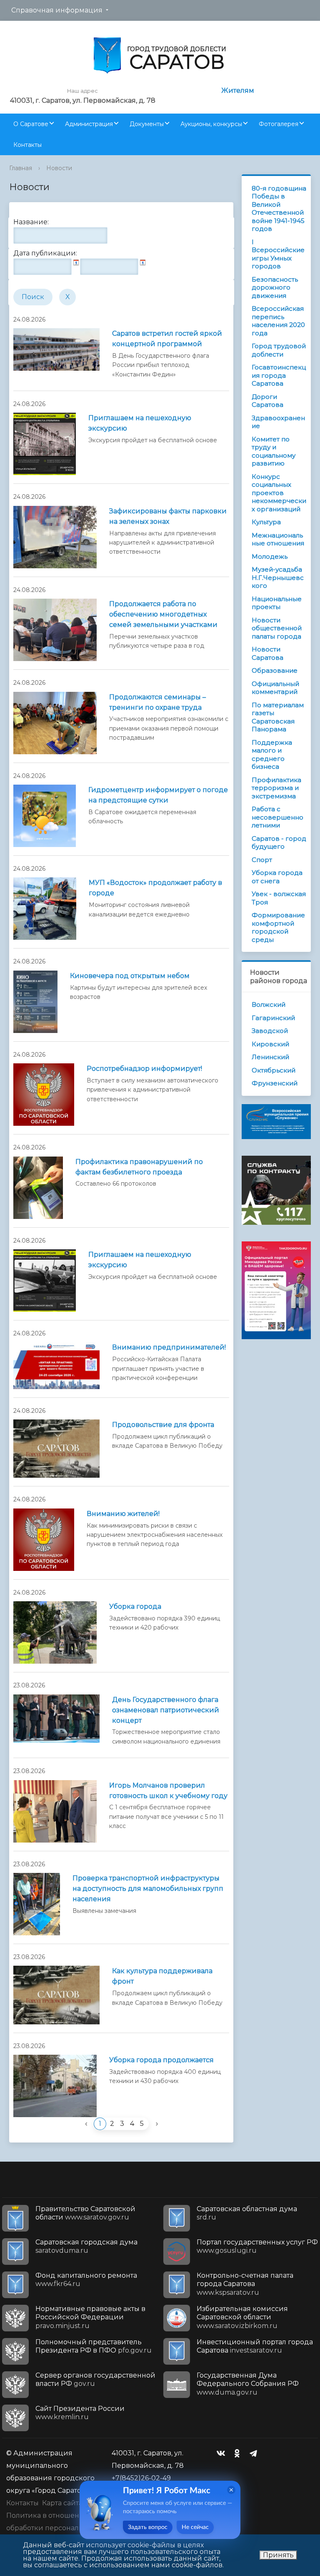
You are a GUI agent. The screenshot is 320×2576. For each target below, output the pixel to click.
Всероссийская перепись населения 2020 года (278, 321)
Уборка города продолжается (161, 2060)
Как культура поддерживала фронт (162, 1976)
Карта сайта (62, 2503)
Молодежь (270, 556)
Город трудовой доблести (279, 350)
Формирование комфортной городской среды (278, 927)
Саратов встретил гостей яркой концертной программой (167, 339)
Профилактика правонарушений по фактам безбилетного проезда (139, 1167)
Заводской (270, 1031)
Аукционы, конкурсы (211, 124)
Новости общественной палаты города (277, 628)
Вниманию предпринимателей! (169, 1347)
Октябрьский (274, 1070)
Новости (59, 168)
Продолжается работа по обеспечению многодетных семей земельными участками (163, 614)
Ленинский (270, 1057)
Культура (266, 522)
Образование (275, 670)
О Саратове (31, 124)
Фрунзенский (275, 1083)
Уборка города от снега (277, 877)
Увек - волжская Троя (279, 898)
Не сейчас (195, 2527)
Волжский (269, 1004)
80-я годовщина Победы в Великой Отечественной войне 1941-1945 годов (279, 209)
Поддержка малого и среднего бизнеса (272, 755)
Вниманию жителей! (123, 1514)
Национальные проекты (277, 603)
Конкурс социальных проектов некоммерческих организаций (279, 493)
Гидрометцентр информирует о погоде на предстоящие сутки (158, 795)
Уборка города (135, 1606)
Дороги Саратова (267, 401)
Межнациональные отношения (278, 539)
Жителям (238, 90)
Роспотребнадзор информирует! (144, 1069)
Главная (21, 168)
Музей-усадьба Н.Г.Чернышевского (278, 577)
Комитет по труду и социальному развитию (274, 451)
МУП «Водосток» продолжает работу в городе (155, 888)
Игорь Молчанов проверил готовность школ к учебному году (168, 1791)
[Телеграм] (255, 2453)
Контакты (27, 145)
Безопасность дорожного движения (275, 287)
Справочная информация (57, 10)
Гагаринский (273, 1018)
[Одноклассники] (239, 2453)
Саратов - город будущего (279, 843)
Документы (147, 124)
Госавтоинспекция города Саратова (279, 375)
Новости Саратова (267, 653)
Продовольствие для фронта (163, 1425)
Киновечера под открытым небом (130, 976)
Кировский (270, 1044)
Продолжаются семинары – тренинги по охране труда (157, 702)
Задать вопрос (148, 2527)
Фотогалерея (279, 124)
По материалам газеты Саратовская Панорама (278, 717)
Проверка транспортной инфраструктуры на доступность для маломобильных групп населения (148, 1889)
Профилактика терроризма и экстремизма (276, 788)
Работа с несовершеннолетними (277, 817)
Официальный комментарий (275, 688)
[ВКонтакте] (223, 2453)
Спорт (262, 860)
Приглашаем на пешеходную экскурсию (140, 423)
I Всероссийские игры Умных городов (278, 254)
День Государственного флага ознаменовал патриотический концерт (166, 1710)
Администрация (89, 124)
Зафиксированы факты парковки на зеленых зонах (168, 516)
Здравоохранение (278, 422)
